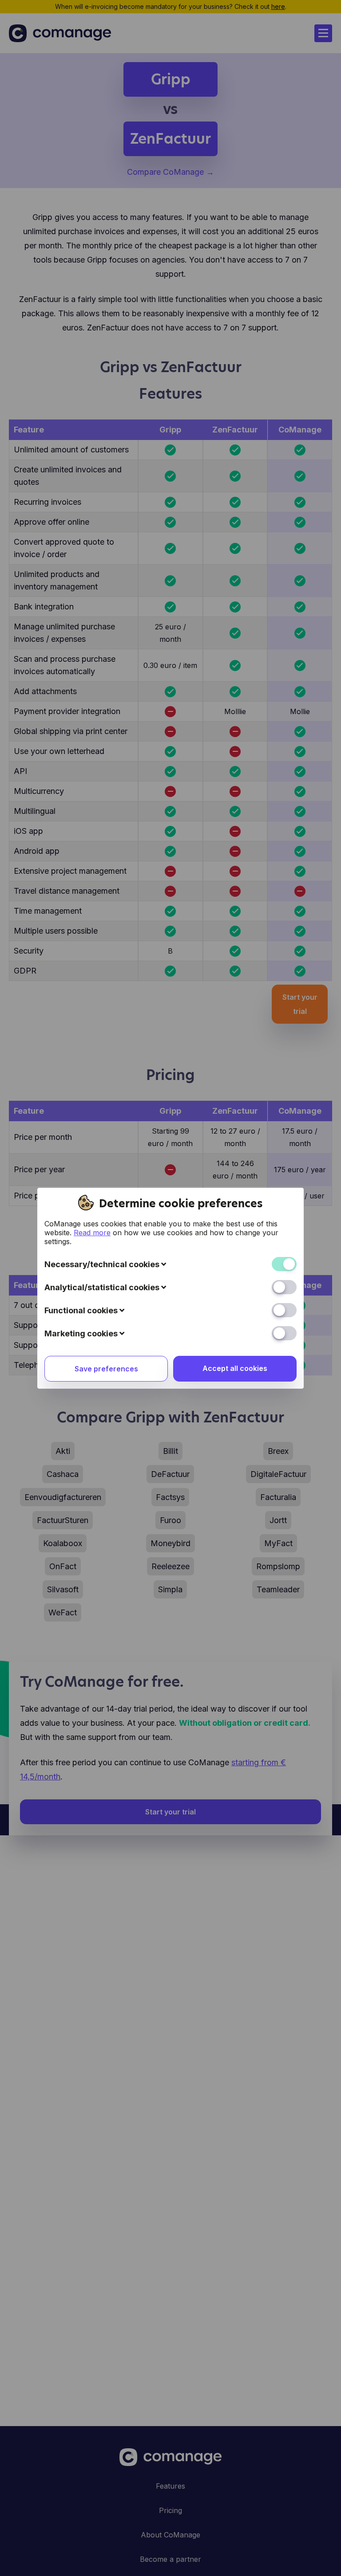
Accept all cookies (235, 1368)
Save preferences (106, 1369)
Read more (92, 1233)
